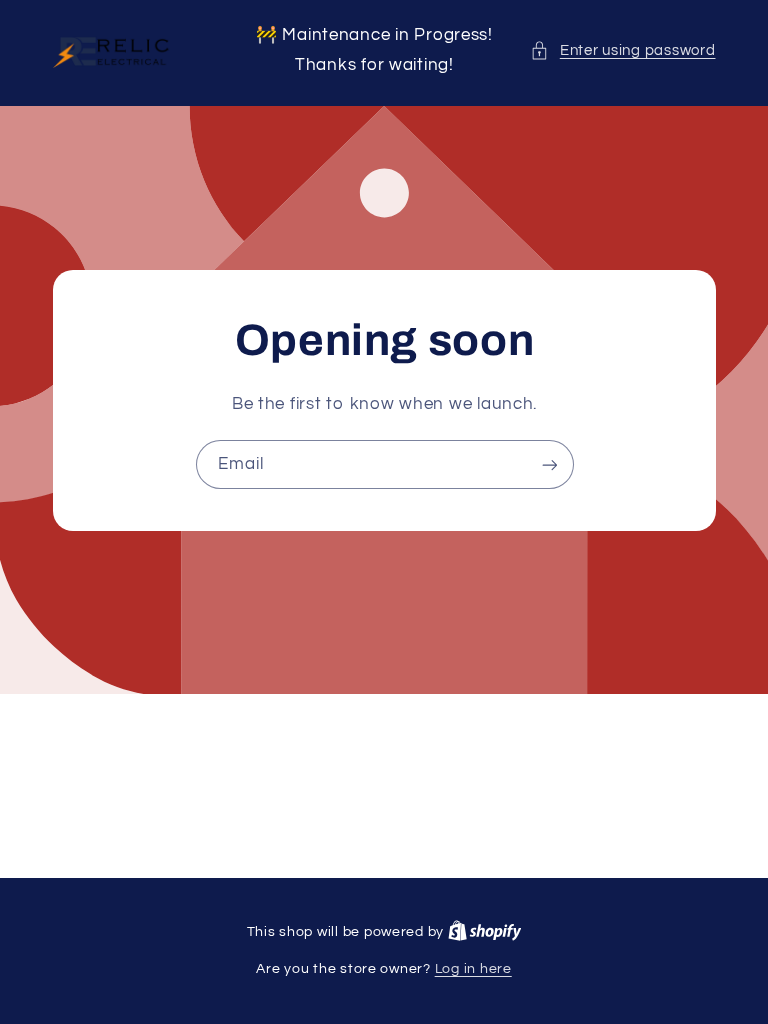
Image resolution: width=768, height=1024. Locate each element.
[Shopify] (485, 932)
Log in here (473, 969)
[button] (622, 51)
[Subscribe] (549, 464)
